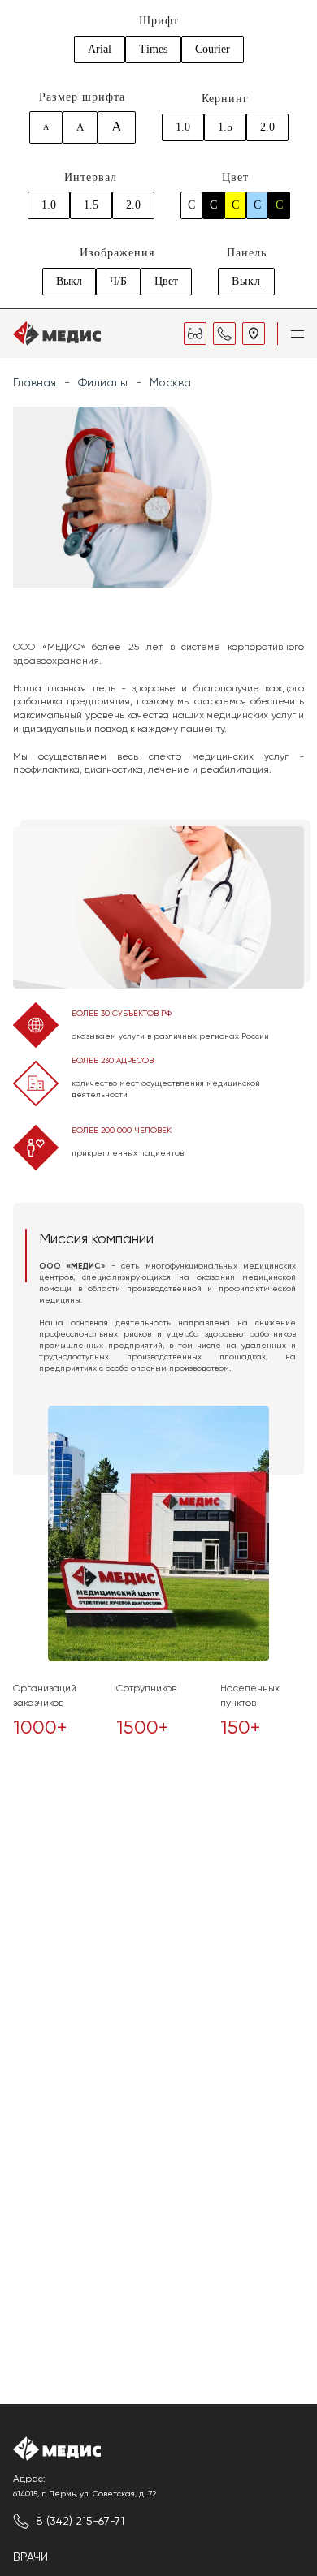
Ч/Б (118, 281)
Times (153, 49)
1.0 (183, 127)
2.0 (267, 127)
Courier (213, 49)
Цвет (166, 281)
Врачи (30, 2557)
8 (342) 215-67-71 (80, 2521)
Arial (100, 49)
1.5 (225, 127)
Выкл (69, 281)
